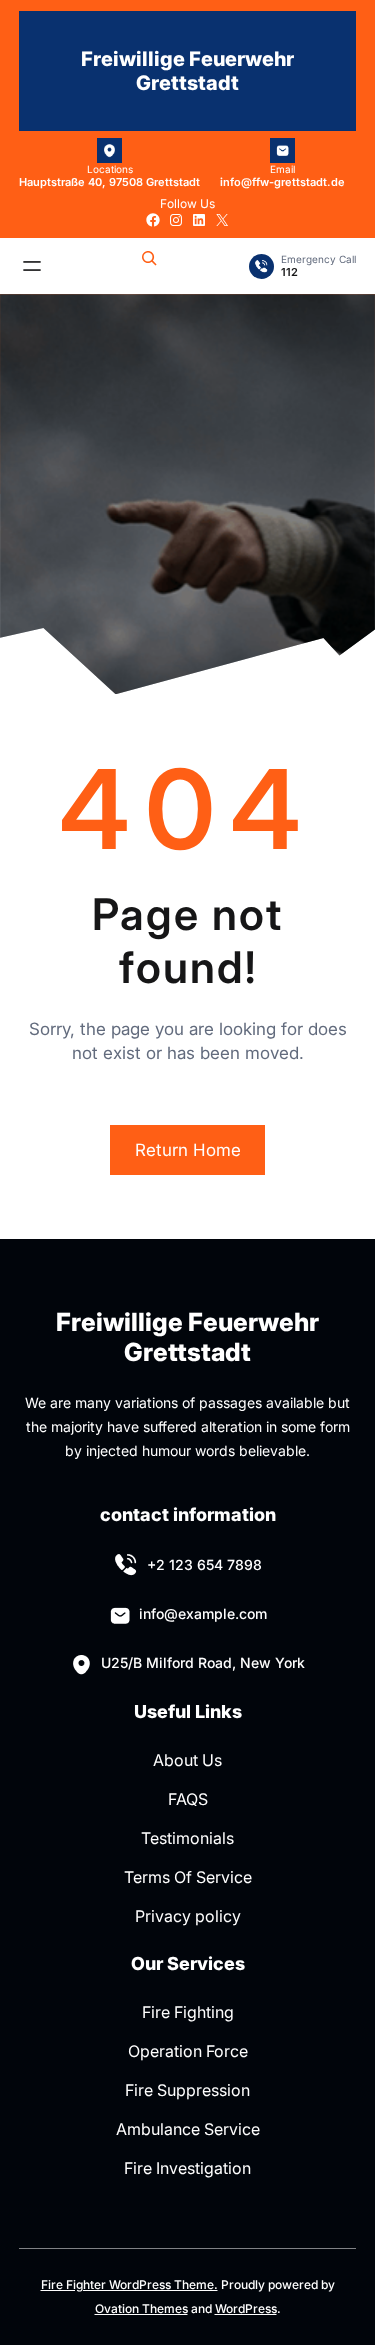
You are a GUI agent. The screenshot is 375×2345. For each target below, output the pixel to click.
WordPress (246, 2308)
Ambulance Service (188, 2129)
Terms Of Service (188, 1877)
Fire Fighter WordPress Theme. (129, 2284)
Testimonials (187, 1838)
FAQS (188, 1799)
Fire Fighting (188, 2012)
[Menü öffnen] (32, 266)
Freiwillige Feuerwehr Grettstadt (187, 71)
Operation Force (188, 2051)
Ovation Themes (141, 2308)
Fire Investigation (187, 2168)
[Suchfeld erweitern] (149, 266)
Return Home (188, 1150)
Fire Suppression (187, 2090)
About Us (187, 1760)
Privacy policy (188, 1916)
